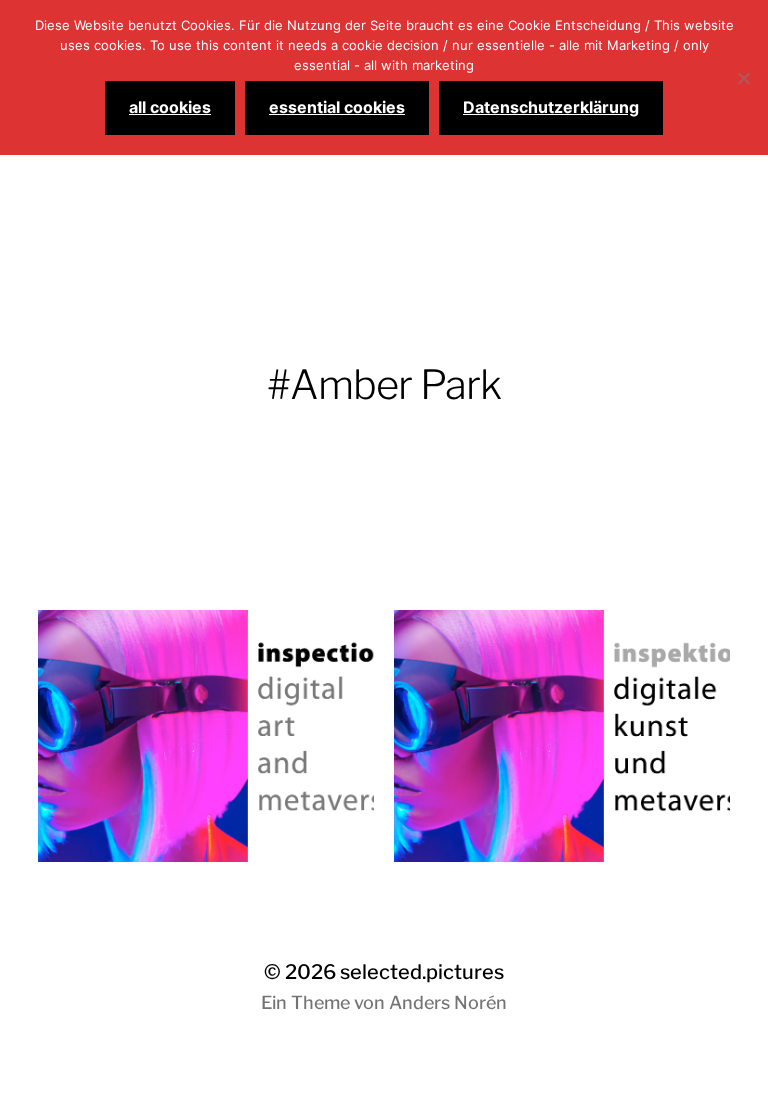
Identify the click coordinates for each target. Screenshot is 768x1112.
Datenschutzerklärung (551, 107)
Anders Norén (448, 1002)
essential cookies (337, 107)
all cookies (170, 107)
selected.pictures (422, 972)
